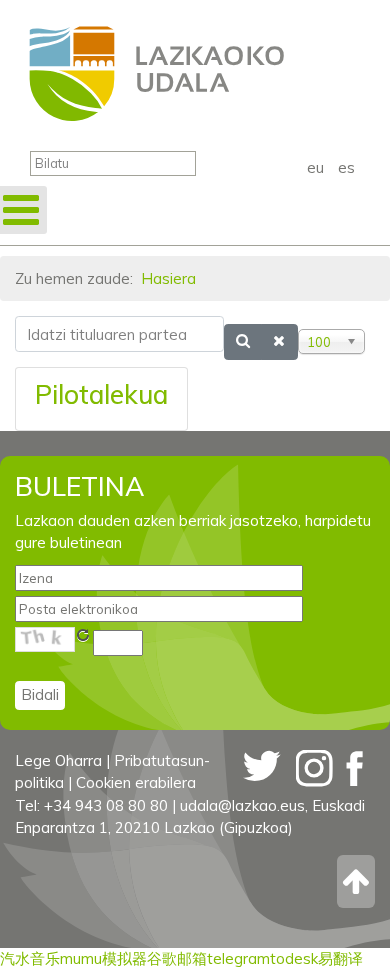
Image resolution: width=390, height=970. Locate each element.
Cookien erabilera (136, 782)
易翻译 (340, 958)
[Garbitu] (279, 342)
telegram (238, 958)
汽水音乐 (30, 958)
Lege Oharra (58, 760)
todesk (294, 958)
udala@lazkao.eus (242, 805)
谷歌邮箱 (177, 958)
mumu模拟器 (103, 958)
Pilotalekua (101, 394)
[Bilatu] (243, 342)
